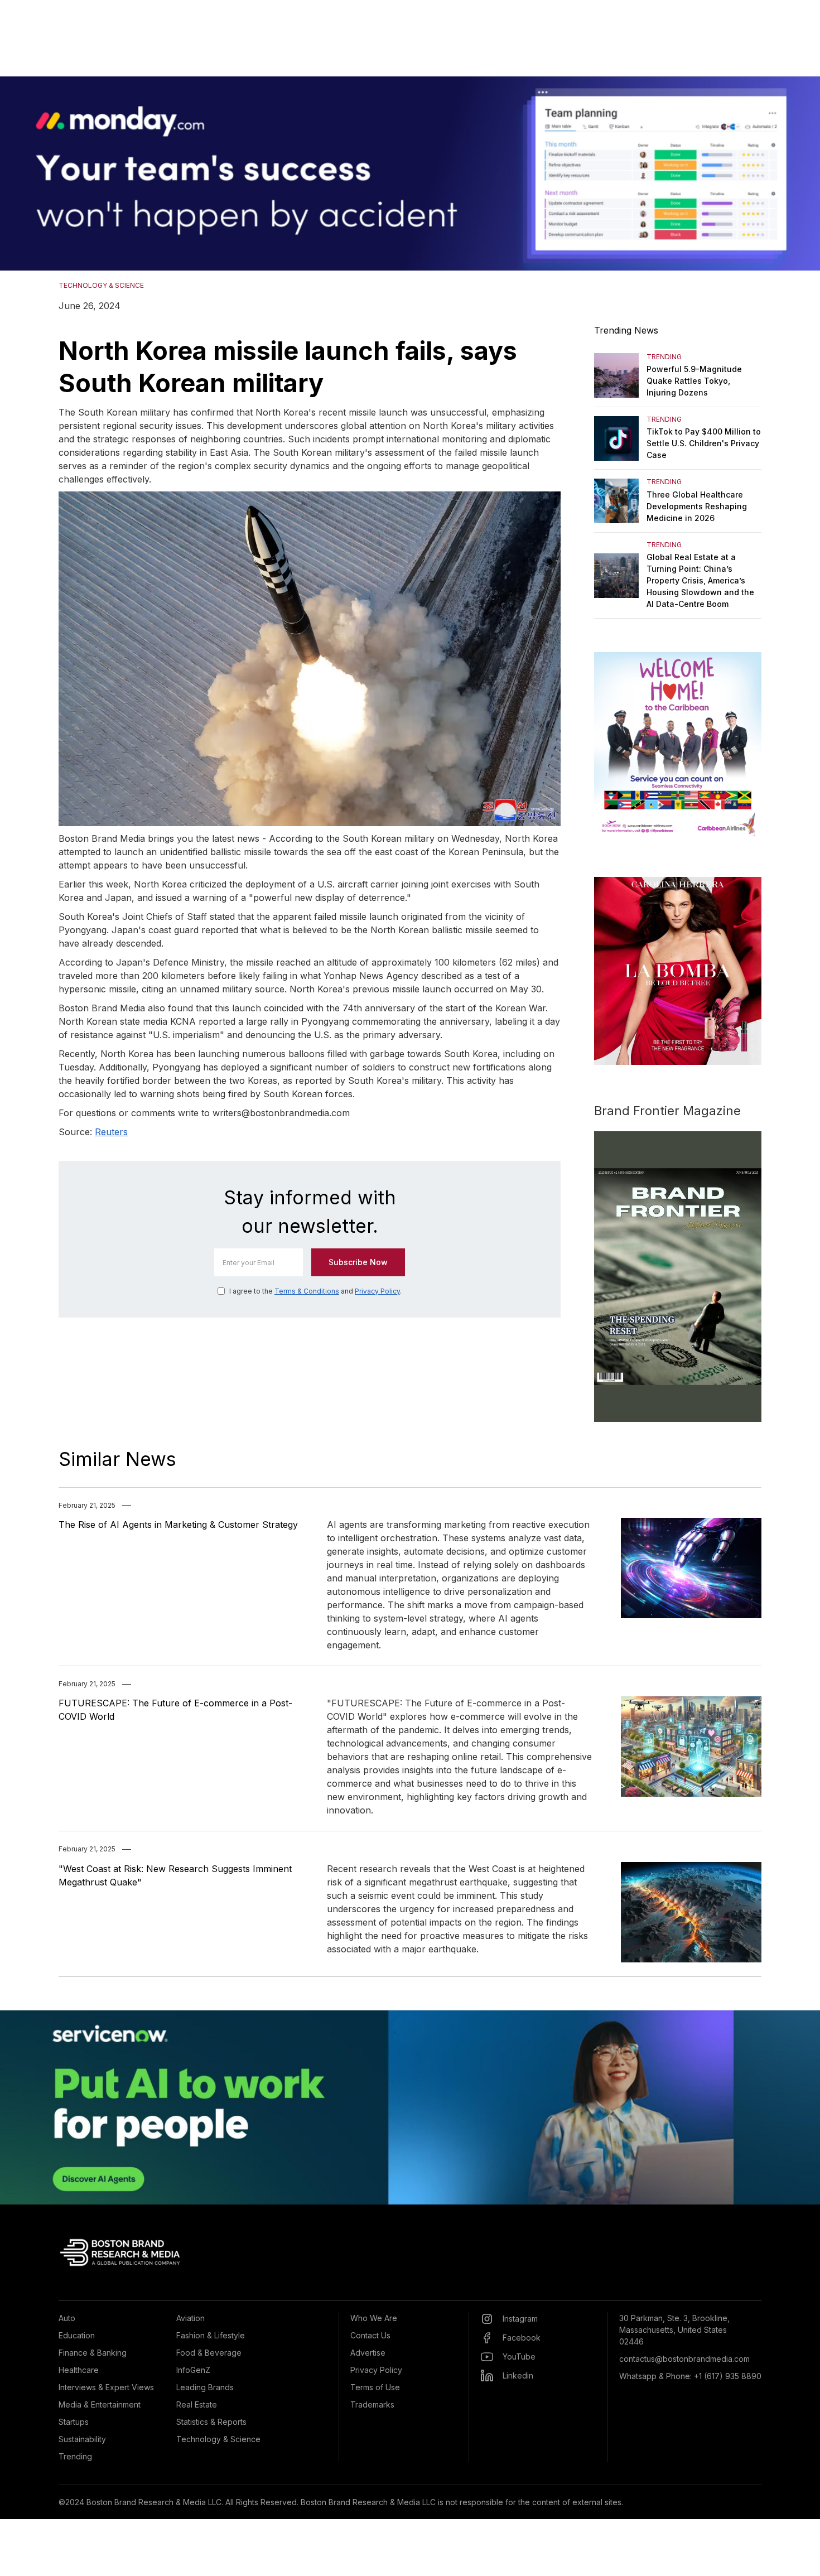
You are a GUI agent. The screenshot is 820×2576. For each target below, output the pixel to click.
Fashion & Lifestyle (211, 2335)
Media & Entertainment (100, 2404)
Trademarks (372, 2404)
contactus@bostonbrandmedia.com (684, 2359)
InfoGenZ (193, 2370)
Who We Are (374, 2318)
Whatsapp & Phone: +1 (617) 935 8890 (690, 2376)
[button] (22, 173)
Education (77, 2335)
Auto (67, 2318)
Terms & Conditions (307, 1291)
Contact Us (370, 2335)
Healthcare (79, 2370)
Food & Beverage (209, 2353)
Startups (74, 2422)
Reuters (111, 1132)
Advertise (368, 2353)
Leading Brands (205, 2387)
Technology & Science (218, 2439)
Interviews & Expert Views (106, 2387)
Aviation (190, 2318)
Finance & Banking (93, 2353)
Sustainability (82, 2439)
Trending (75, 2456)
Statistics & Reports (211, 2422)
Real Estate (197, 2404)
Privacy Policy (377, 1291)
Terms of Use (375, 2387)
